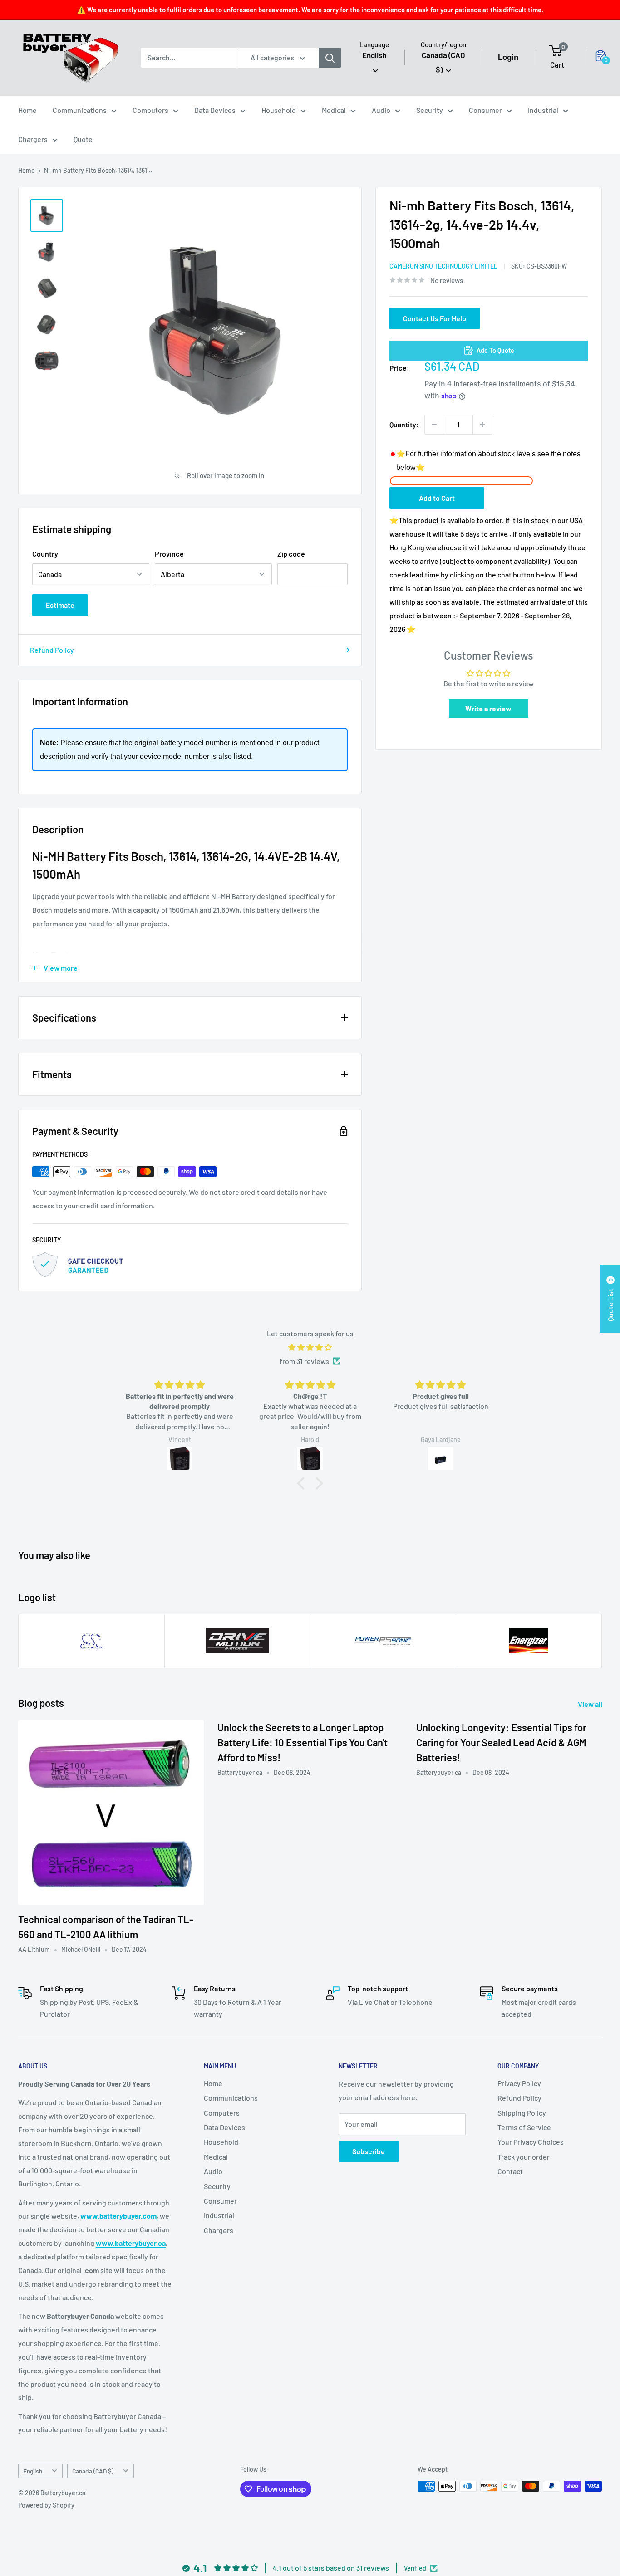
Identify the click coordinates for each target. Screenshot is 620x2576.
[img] (310, 1347)
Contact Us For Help (435, 318)
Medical (334, 110)
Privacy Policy (519, 2083)
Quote (83, 139)
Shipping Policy (522, 2113)
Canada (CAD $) (93, 2471)
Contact (510, 2171)
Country (45, 554)
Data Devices (215, 110)
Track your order (524, 2157)
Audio (381, 110)
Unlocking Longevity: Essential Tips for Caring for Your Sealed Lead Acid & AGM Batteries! (501, 1742)
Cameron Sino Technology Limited (444, 266)
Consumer (485, 110)
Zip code (291, 554)
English (33, 2471)
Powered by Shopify (46, 2505)
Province (169, 554)
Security (430, 110)
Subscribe (369, 2151)
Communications (80, 110)
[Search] (330, 58)
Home (27, 110)
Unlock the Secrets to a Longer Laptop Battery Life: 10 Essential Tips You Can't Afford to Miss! (303, 1742)
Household (279, 110)
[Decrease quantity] (434, 425)
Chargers (33, 139)
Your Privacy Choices (531, 2142)
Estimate (60, 605)
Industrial (543, 110)
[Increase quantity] (482, 425)
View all (591, 1704)
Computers (150, 110)
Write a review (488, 708)
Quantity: (404, 424)
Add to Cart (437, 498)
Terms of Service (524, 2127)
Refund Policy (52, 650)
